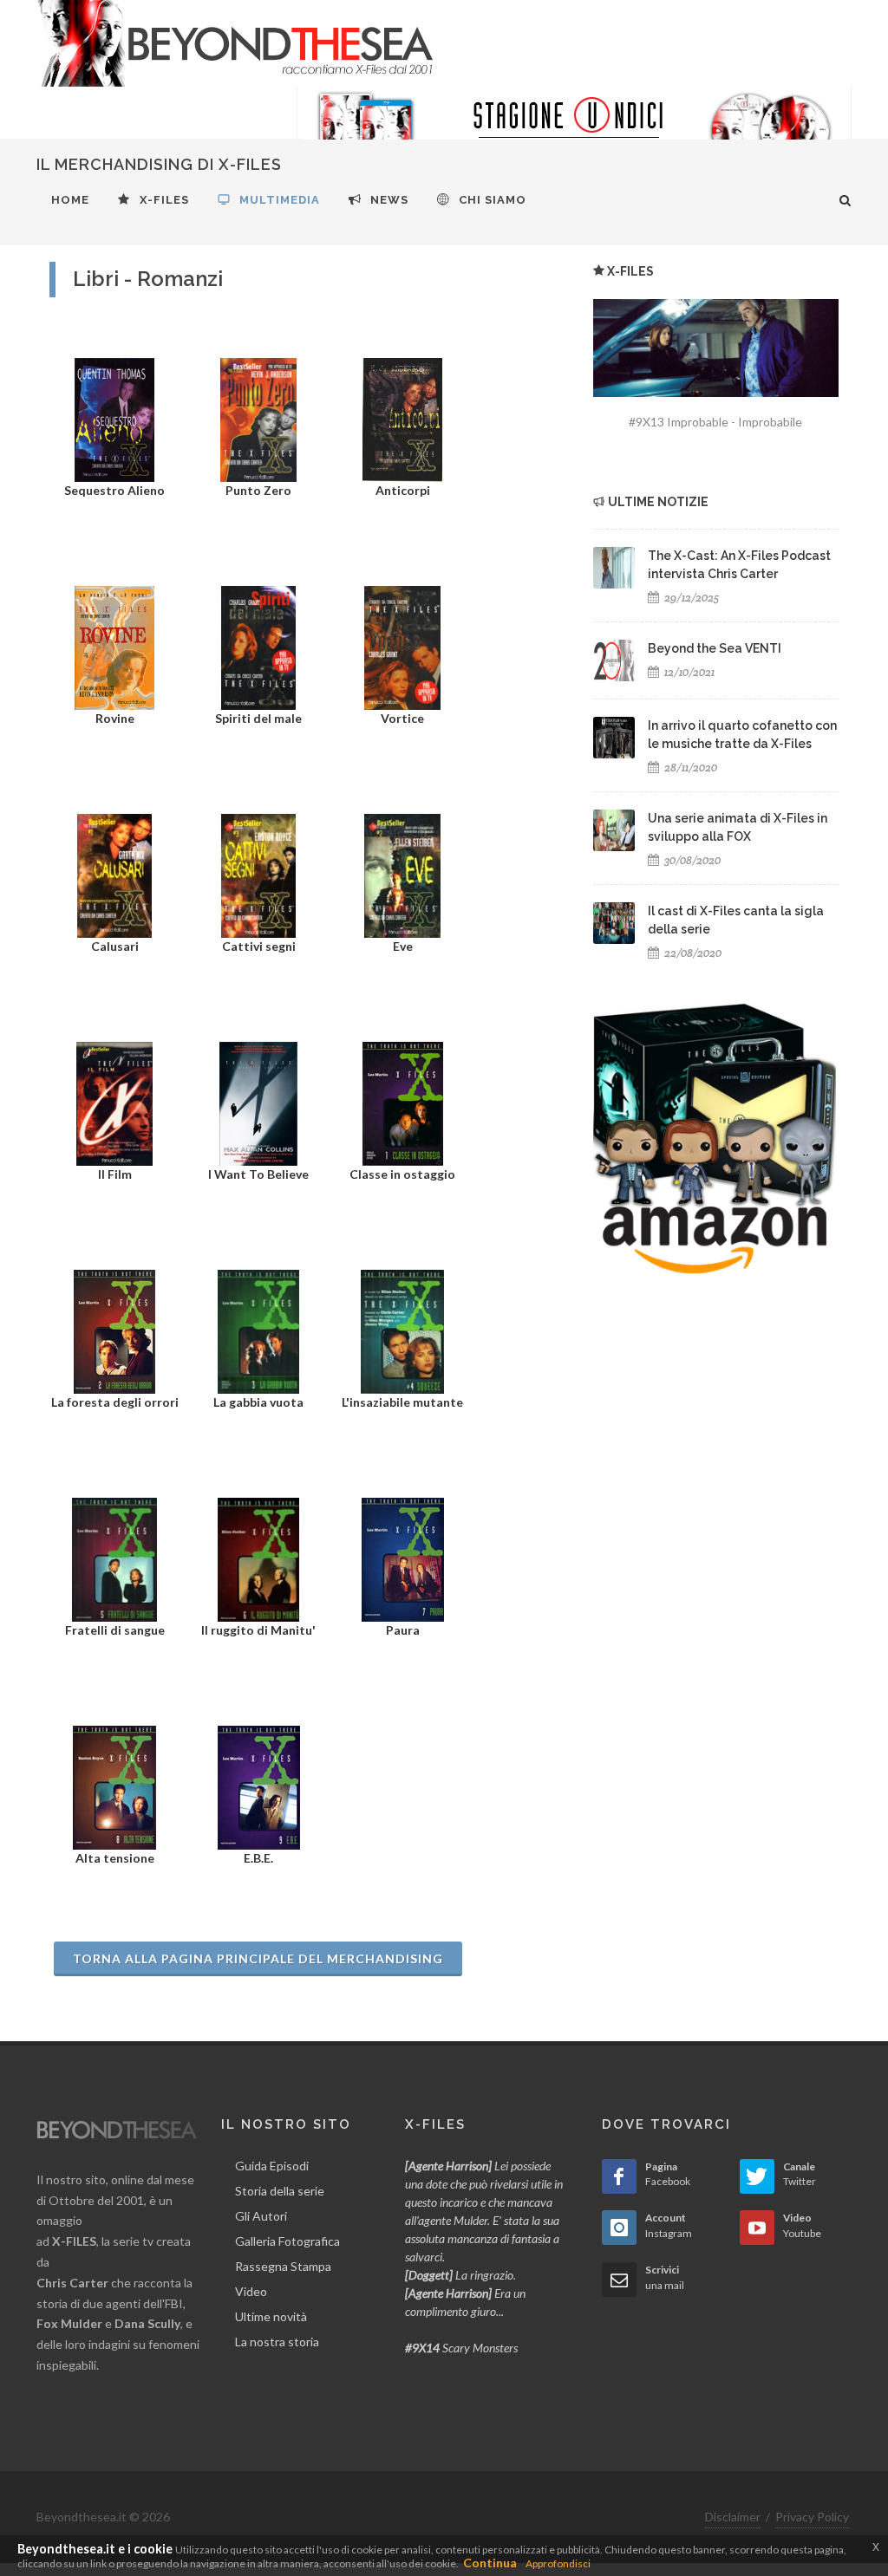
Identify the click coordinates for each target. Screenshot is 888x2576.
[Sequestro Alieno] (114, 418)
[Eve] (402, 874)
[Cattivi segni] (258, 874)
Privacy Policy (812, 2517)
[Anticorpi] (402, 418)
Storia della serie (280, 2191)
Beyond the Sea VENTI (715, 648)
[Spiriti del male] (259, 646)
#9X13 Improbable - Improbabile (715, 422)
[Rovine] (115, 646)
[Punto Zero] (258, 418)
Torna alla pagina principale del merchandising (258, 1958)
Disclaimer (733, 2517)
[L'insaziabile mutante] (403, 1330)
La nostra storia (277, 2342)
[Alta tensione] (114, 1786)
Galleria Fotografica (287, 2241)
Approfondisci (558, 2563)
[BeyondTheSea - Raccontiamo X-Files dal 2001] (235, 43)
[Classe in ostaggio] (403, 1102)
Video (251, 2291)
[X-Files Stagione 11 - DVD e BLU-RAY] (574, 130)
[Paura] (403, 1558)
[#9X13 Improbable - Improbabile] (716, 348)
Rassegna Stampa (283, 2266)
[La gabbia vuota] (258, 1330)
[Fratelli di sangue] (114, 1558)
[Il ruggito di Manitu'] (258, 1558)
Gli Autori (261, 2216)
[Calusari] (114, 874)
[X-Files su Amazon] (715, 1138)
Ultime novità (271, 2316)
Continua (490, 2563)
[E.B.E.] (259, 1786)
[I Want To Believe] (258, 1102)
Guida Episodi (272, 2166)
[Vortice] (402, 646)
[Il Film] (114, 1102)
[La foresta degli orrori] (114, 1330)
